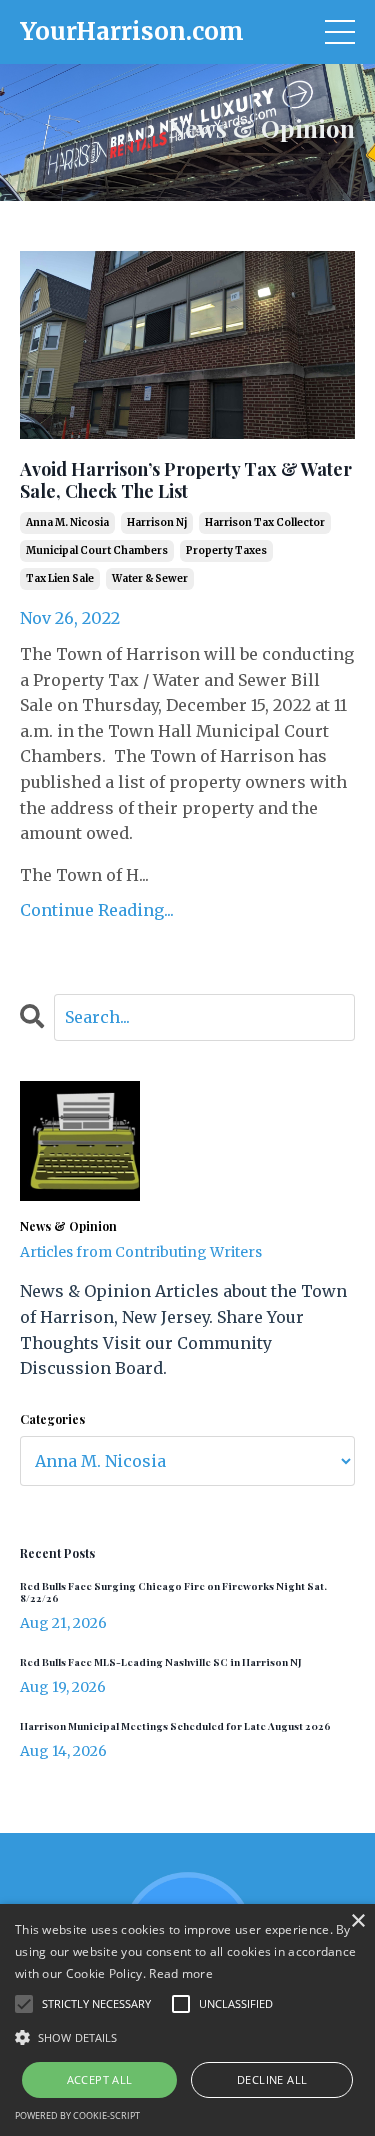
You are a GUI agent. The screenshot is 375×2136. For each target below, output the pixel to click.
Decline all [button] (272, 2079)
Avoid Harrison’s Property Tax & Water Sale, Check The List (186, 480)
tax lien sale (60, 578)
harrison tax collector (265, 522)
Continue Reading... (97, 910)
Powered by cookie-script (77, 2115)
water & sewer (150, 578)
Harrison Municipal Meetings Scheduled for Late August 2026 (175, 1726)
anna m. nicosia (67, 522)
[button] (187, 2037)
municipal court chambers (97, 550)
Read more (181, 1973)
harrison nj (157, 522)
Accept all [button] (100, 2079)
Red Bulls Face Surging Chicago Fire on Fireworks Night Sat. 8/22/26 (173, 1592)
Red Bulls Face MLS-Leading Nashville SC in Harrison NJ (161, 1662)
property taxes (226, 550)
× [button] (357, 1921)
